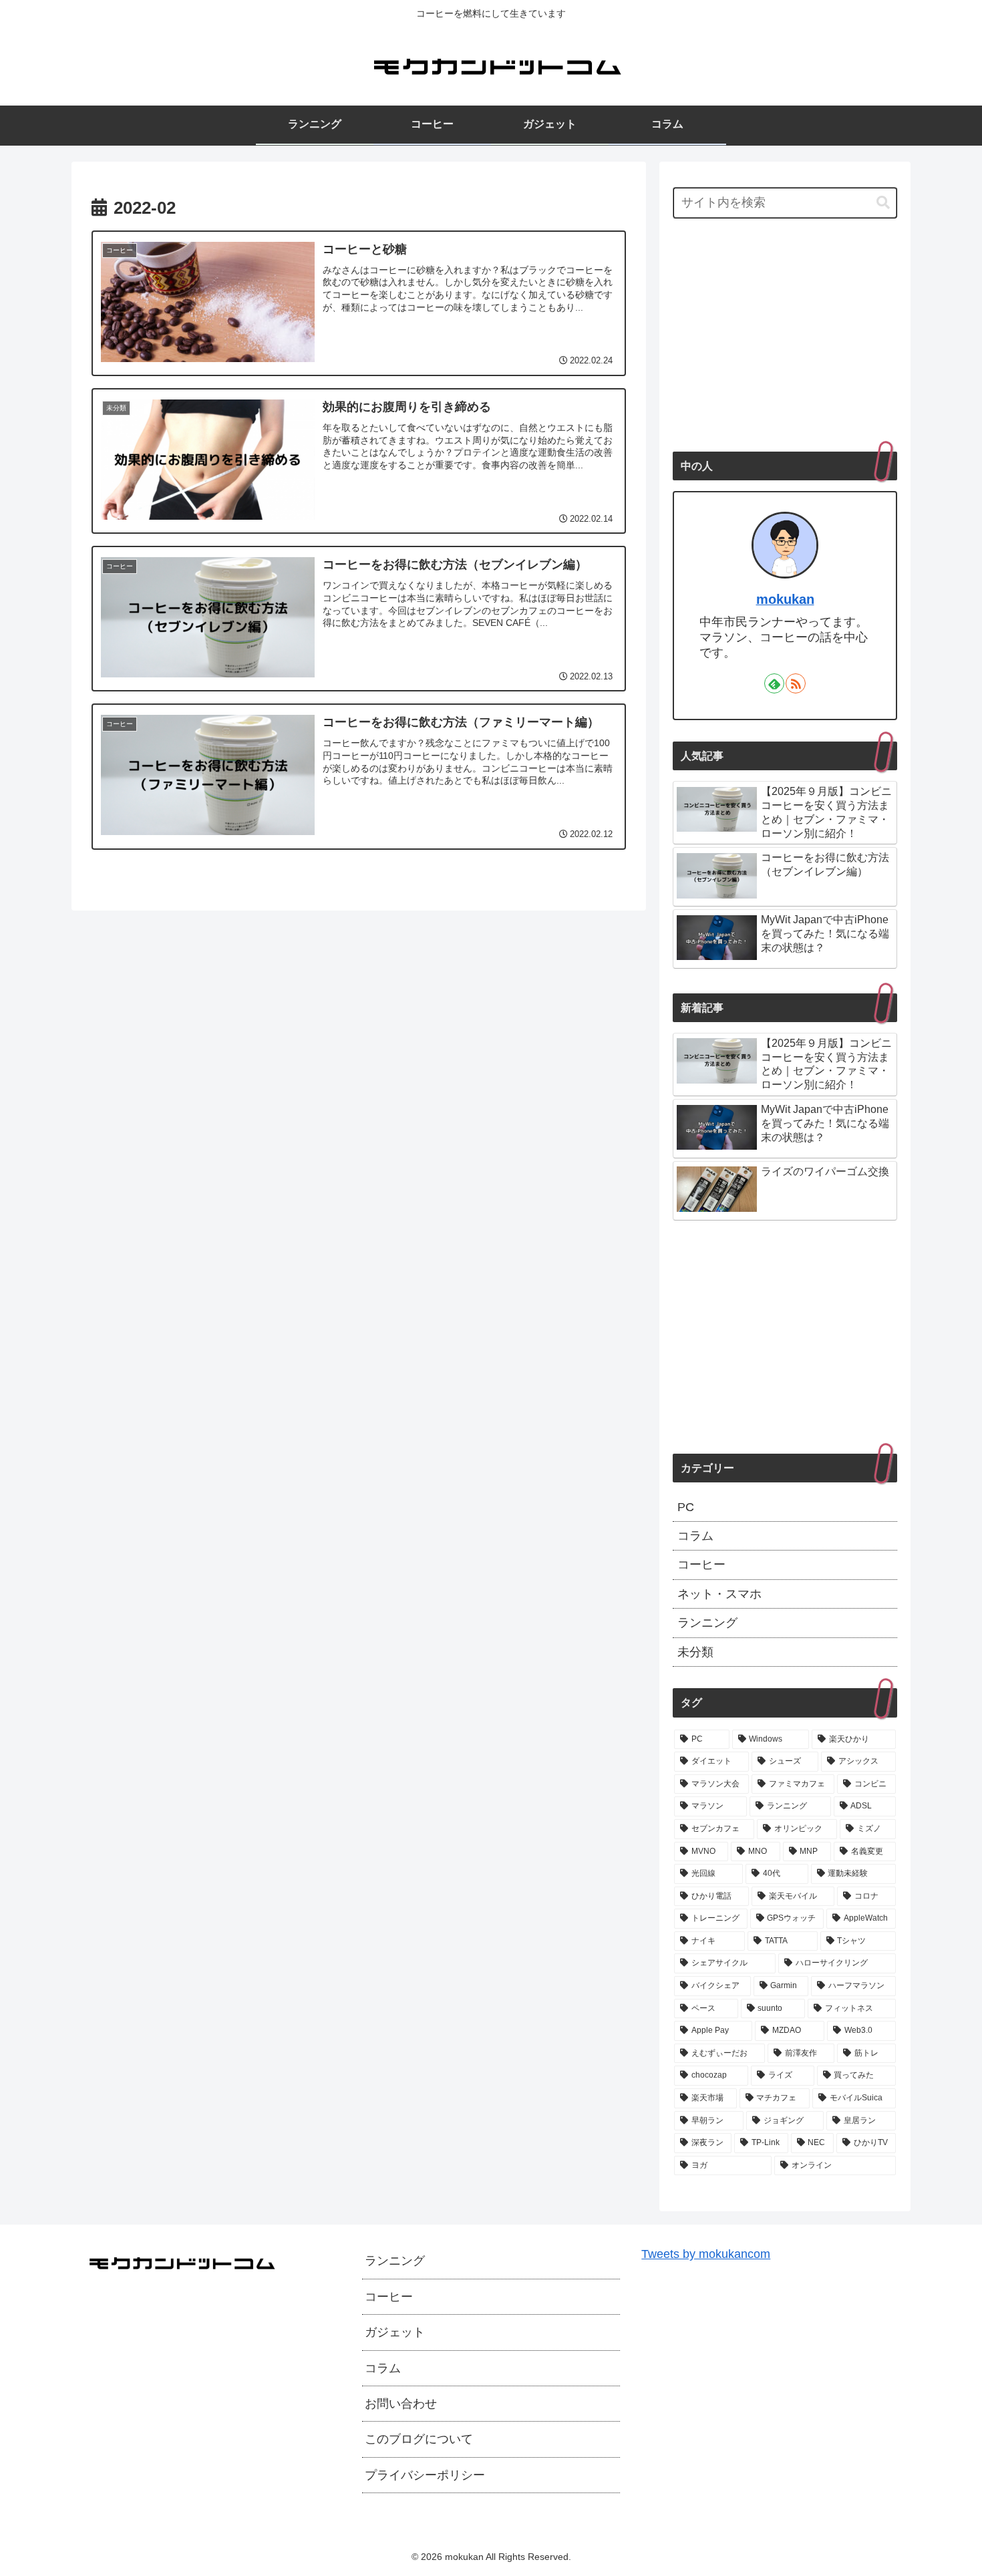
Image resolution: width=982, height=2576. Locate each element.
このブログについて (419, 2439)
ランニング (395, 2261)
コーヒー (389, 2297)
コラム (383, 2368)
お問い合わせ (401, 2404)
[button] (883, 202)
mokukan (785, 599)
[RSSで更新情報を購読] (796, 683)
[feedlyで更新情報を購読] (774, 683)
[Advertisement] (785, 336)
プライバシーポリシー (425, 2475)
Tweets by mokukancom (706, 2254)
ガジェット (395, 2332)
